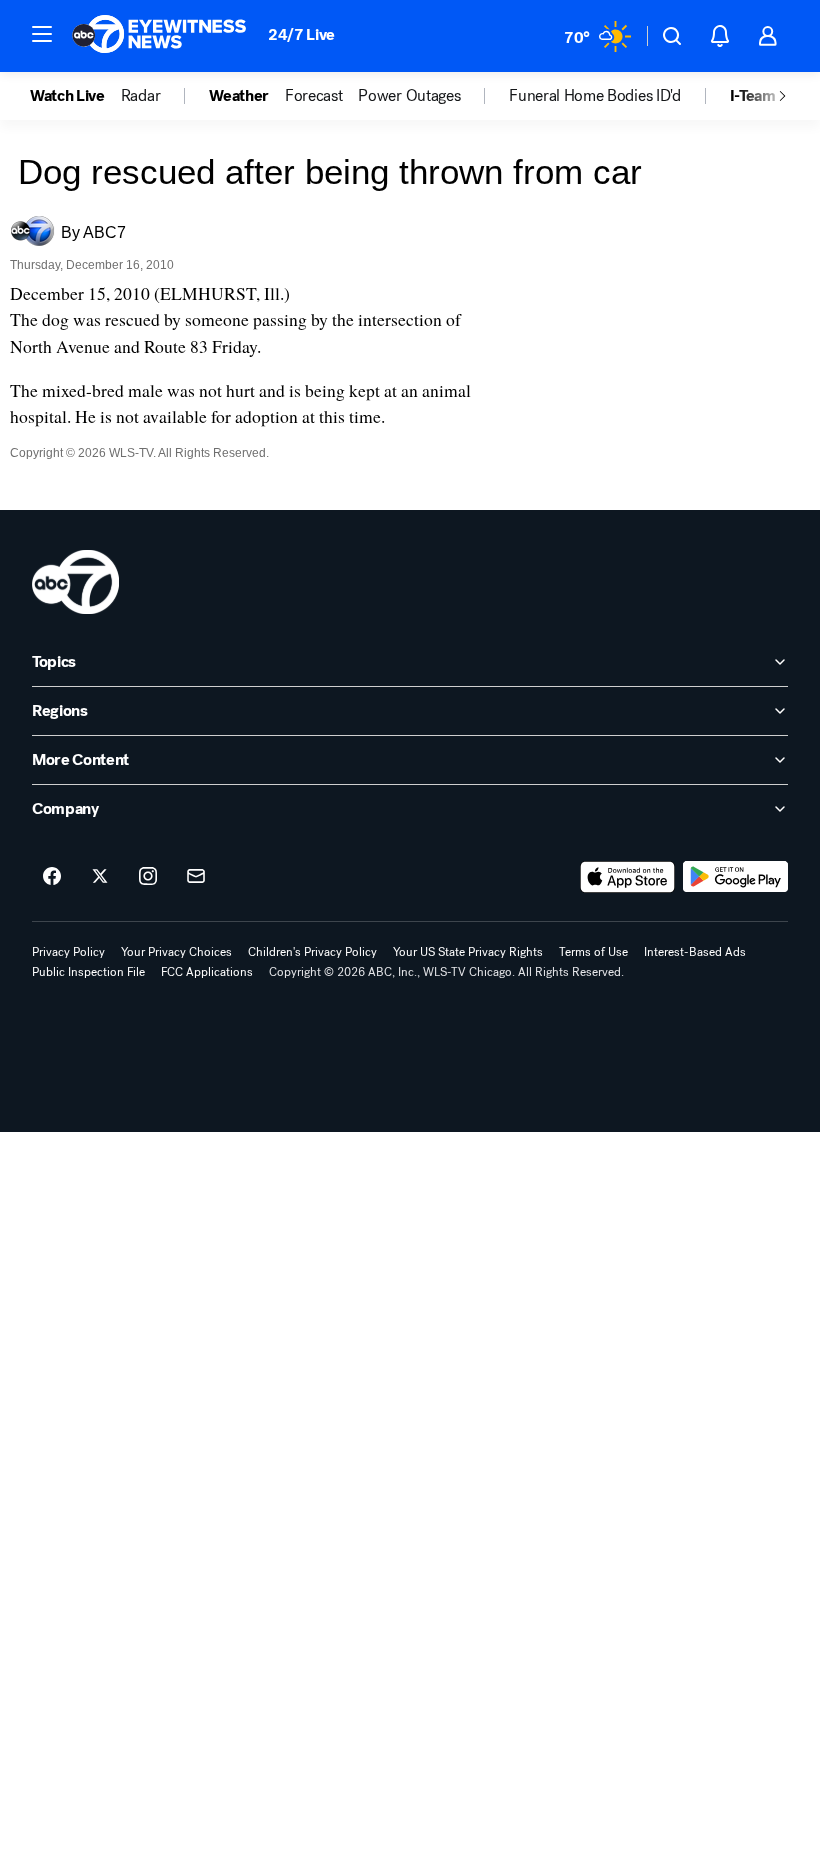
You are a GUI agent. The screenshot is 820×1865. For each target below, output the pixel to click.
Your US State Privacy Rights (468, 952)
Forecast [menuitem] (313, 96)
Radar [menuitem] (140, 96)
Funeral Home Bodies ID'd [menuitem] (594, 96)
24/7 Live (301, 34)
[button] (42, 34)
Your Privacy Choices (176, 952)
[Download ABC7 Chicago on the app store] (628, 877)
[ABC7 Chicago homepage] (159, 36)
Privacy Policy (68, 952)
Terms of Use (593, 952)
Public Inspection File (88, 972)
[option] (75, 96)
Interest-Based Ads (695, 952)
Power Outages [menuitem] (409, 96)
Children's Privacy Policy (312, 952)
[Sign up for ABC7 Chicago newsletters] (196, 877)
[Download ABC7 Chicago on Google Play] (735, 877)
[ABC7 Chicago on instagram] (148, 877)
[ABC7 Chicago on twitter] (100, 877)
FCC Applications (207, 972)
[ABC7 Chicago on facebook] (52, 877)
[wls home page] (75, 582)
